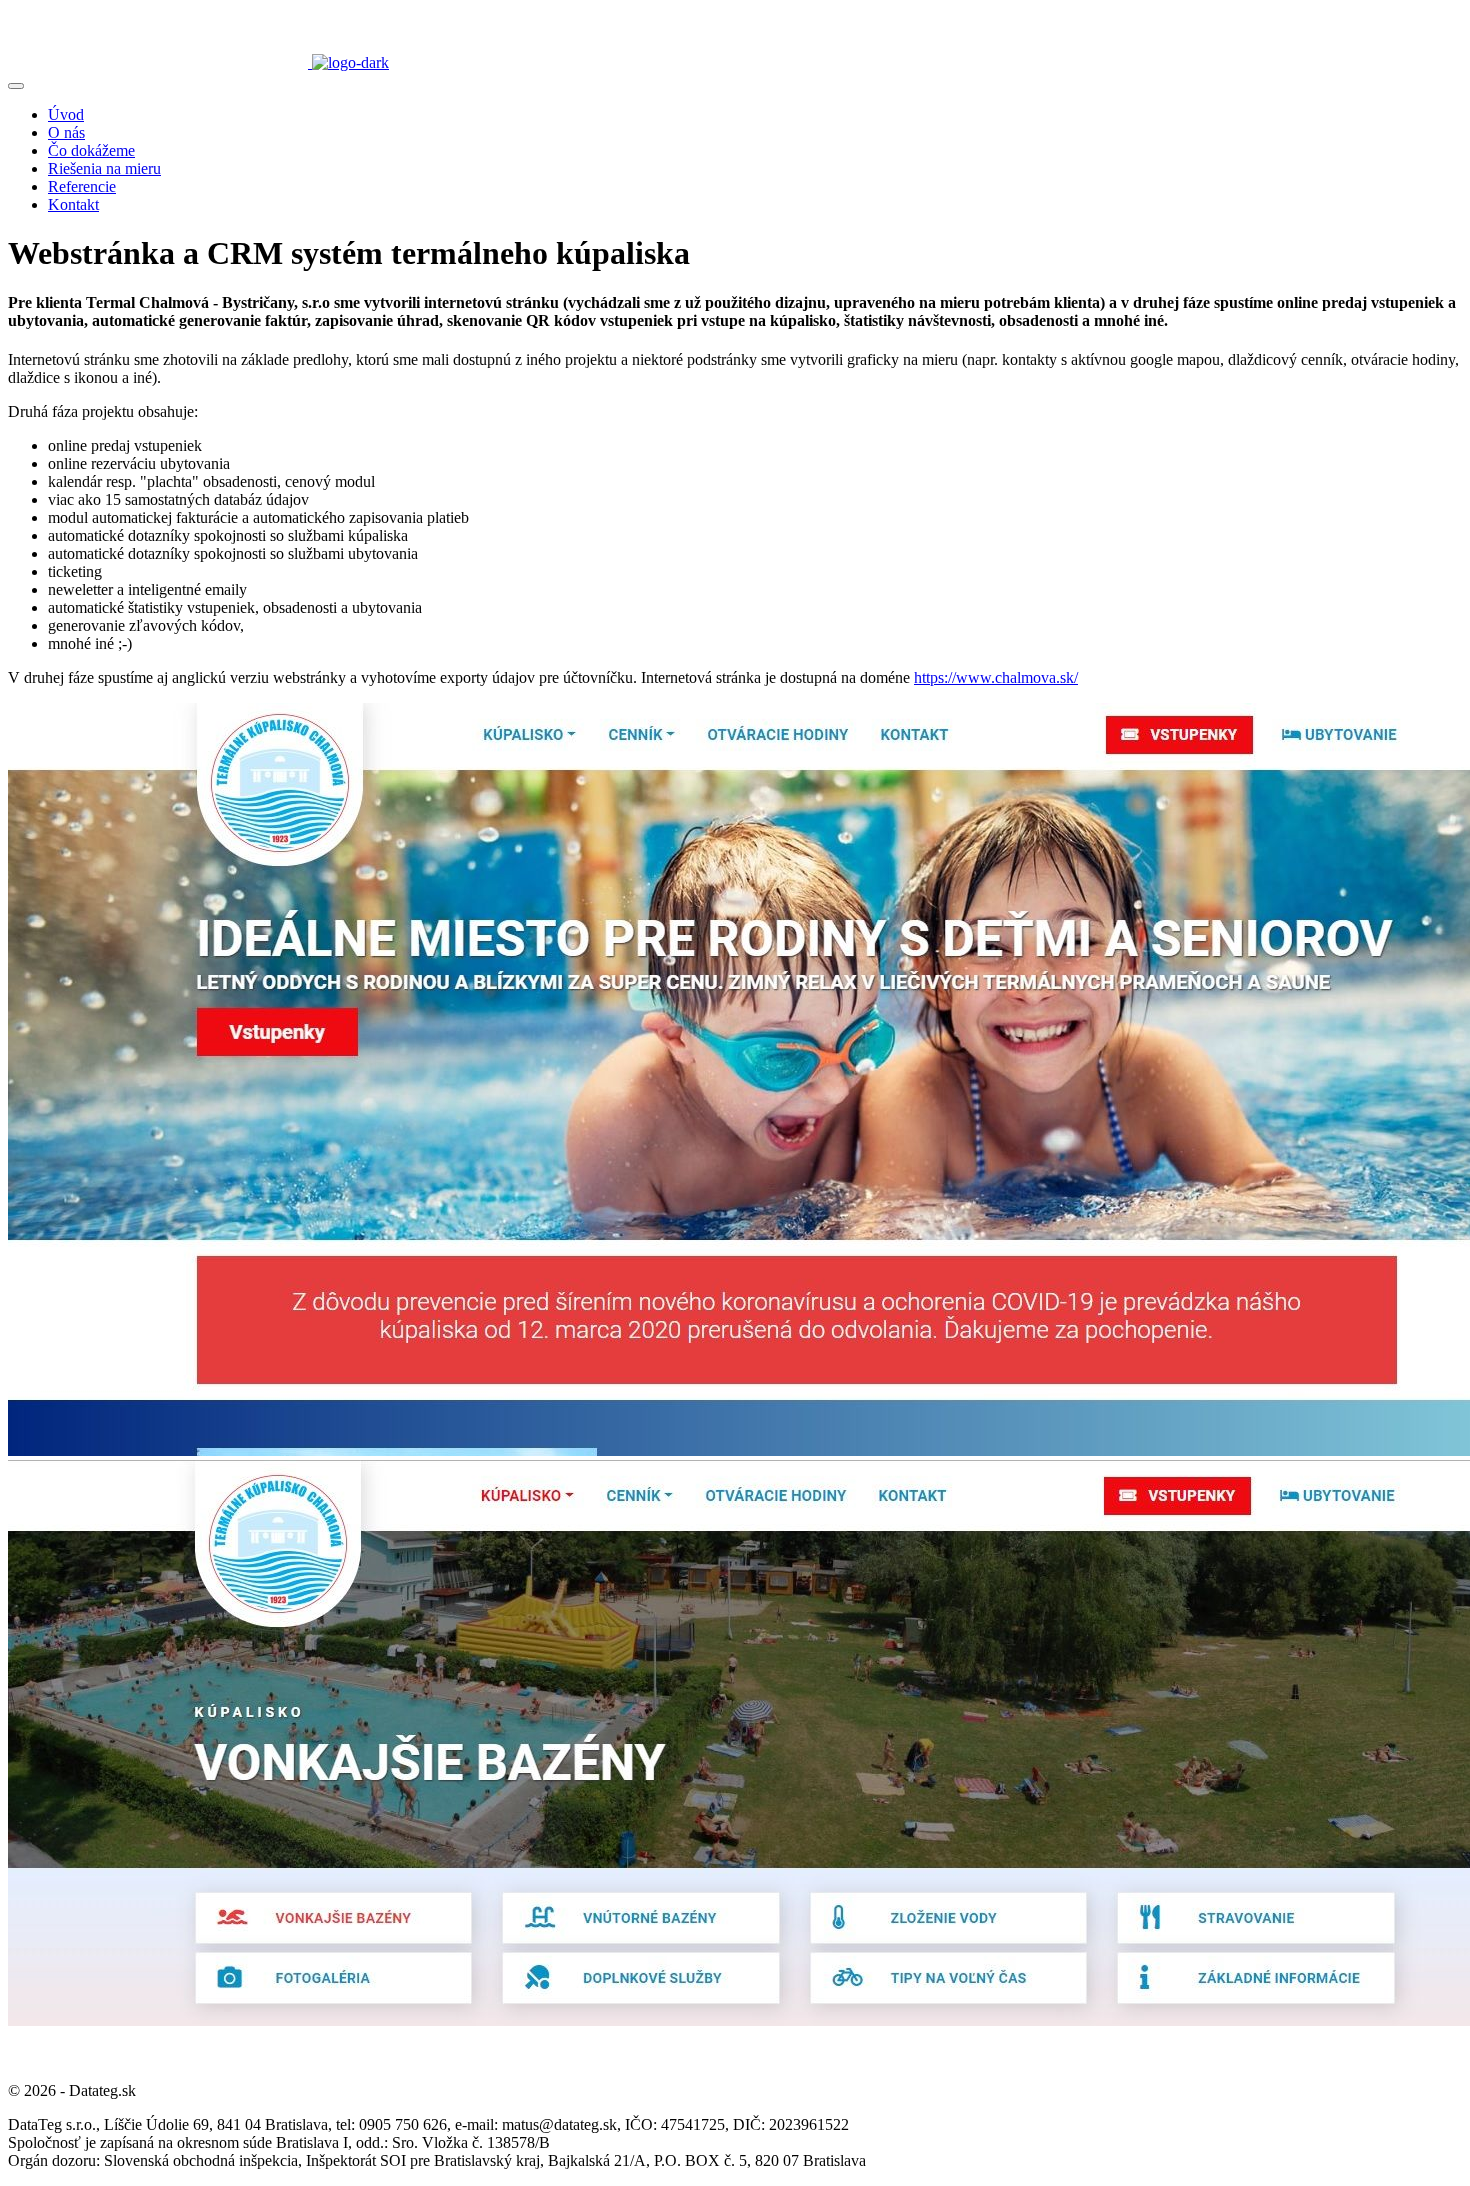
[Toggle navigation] (16, 86)
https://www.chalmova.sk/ (996, 677)
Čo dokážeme (91, 150)
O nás (66, 132)
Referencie (82, 186)
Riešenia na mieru (104, 168)
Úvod (66, 114)
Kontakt (73, 204)
